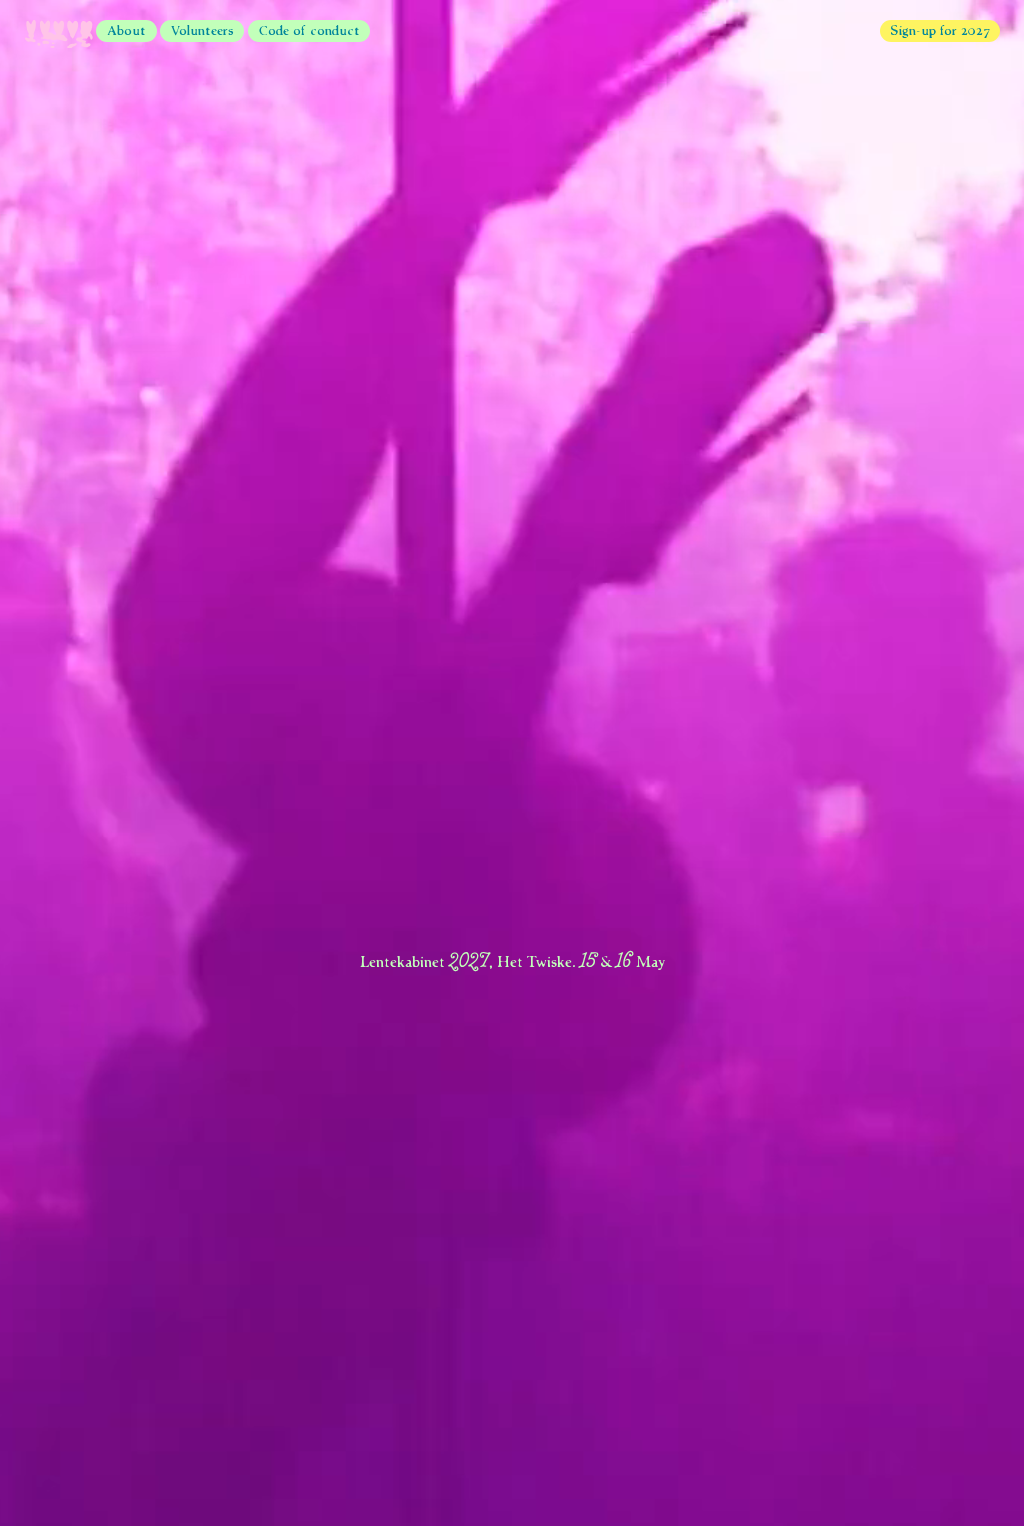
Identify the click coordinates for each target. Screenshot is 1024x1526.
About (126, 29)
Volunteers (202, 29)
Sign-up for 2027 (939, 29)
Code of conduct (309, 29)
